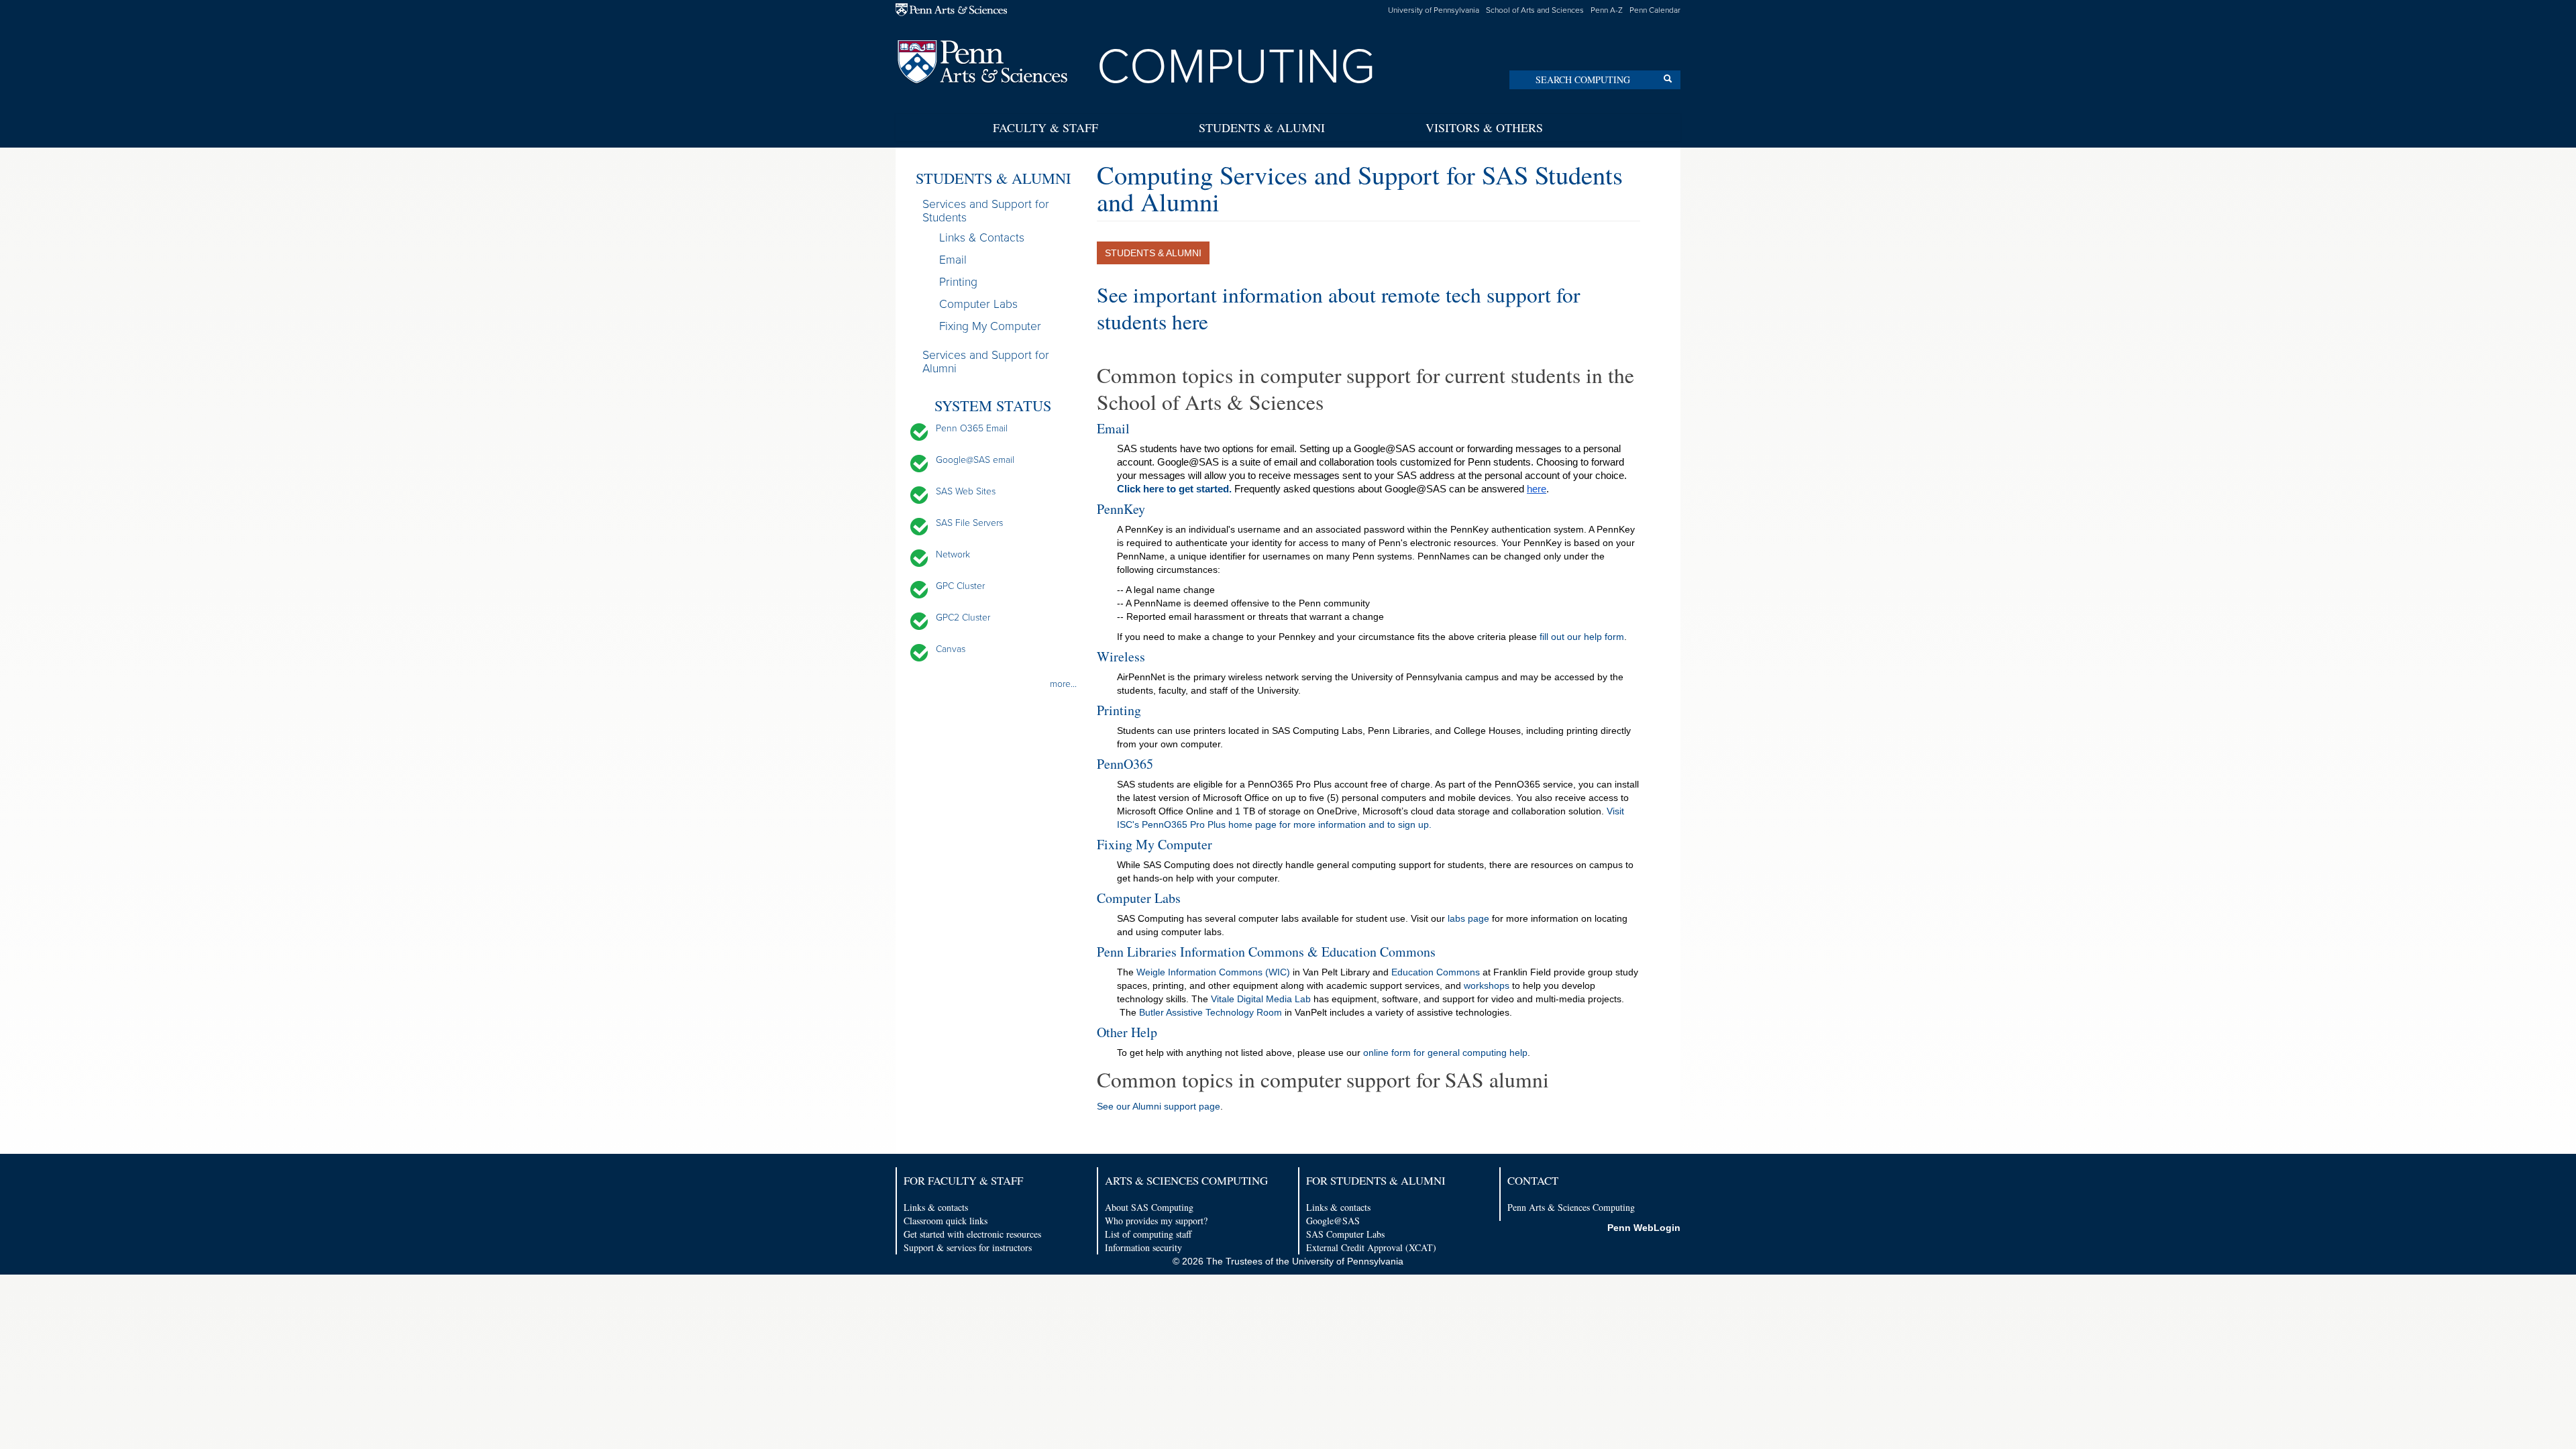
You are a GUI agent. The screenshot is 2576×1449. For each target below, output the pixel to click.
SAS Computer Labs (1345, 1234)
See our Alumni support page (1159, 1106)
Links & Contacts (982, 238)
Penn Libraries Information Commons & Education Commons (1266, 952)
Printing (958, 282)
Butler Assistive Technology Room (1211, 1012)
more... (1063, 684)
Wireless (1121, 656)
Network (953, 554)
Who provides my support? (1156, 1221)
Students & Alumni (1262, 127)
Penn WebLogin (1644, 1228)
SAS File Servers (969, 523)
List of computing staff (1148, 1234)
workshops (1487, 985)
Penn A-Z (1607, 10)
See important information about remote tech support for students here (1338, 308)
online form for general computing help (1445, 1053)
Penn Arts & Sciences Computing (1571, 1207)
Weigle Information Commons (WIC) (1213, 972)
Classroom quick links (946, 1221)
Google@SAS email (975, 460)
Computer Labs (978, 304)
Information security (1143, 1247)
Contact (1533, 1180)
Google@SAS (1333, 1221)
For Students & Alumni (1376, 1180)
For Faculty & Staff (963, 1180)
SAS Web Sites (966, 491)
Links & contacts (936, 1207)
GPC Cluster (960, 586)
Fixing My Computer (990, 326)
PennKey (1121, 509)
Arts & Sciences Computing (1186, 1180)
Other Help (1127, 1032)
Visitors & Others (1484, 127)
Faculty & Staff (1045, 127)
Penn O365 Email (972, 428)
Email (953, 260)
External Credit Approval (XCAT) (1371, 1247)
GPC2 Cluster (963, 618)
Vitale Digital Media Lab (1261, 999)
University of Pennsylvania (1434, 10)
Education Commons (1436, 972)
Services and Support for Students (986, 211)
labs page (1468, 918)
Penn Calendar (1655, 10)
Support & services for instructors (968, 1247)
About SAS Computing (1149, 1207)
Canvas (951, 649)
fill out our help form (1580, 637)
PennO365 (1125, 764)
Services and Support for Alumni (986, 362)
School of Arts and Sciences (1535, 10)
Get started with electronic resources (972, 1234)
